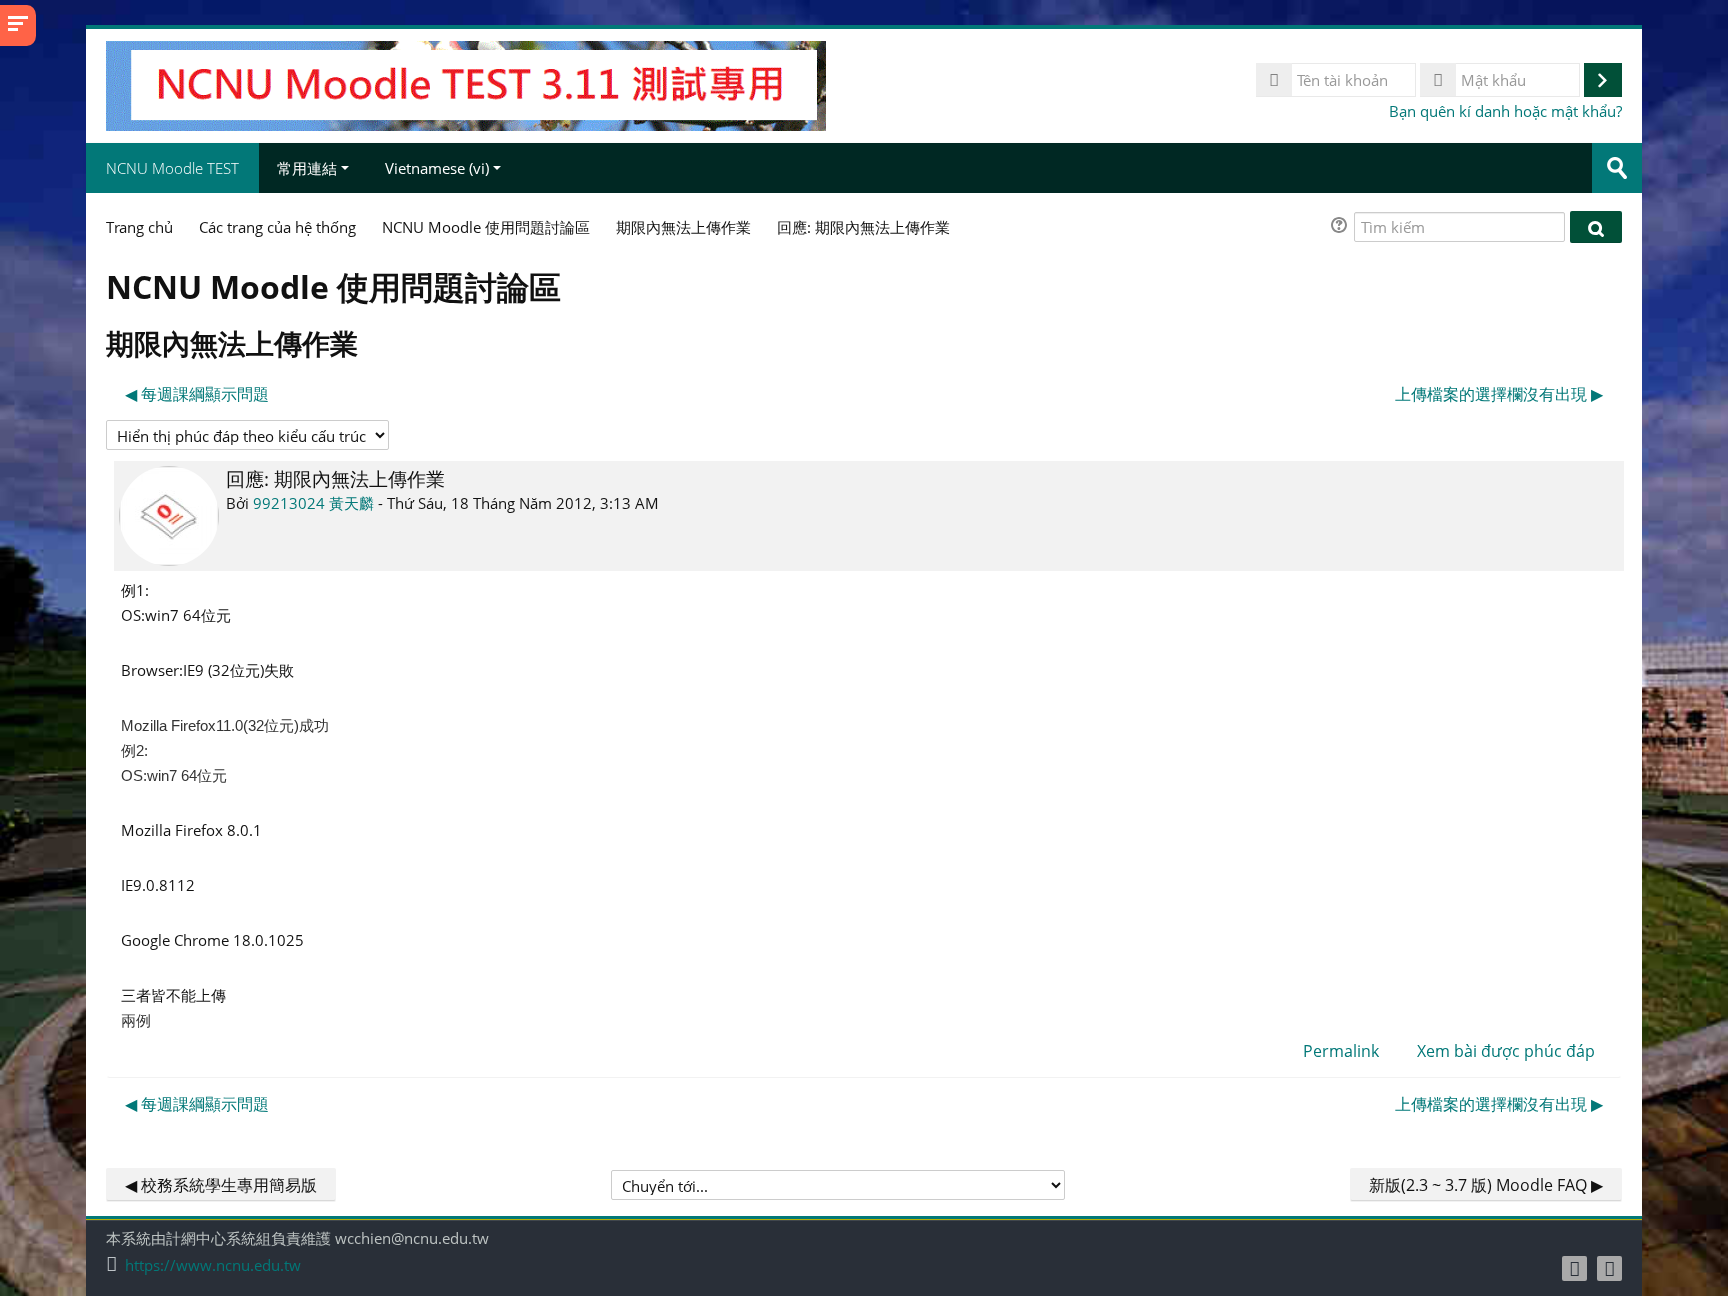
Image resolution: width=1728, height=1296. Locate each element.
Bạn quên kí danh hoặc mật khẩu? (1505, 111)
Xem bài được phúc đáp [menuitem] (1506, 1051)
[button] (1342, 227)
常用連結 (307, 168)
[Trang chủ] (466, 84)
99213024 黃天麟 (313, 503)
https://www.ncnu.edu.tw (213, 1265)
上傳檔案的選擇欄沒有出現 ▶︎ (1499, 394)
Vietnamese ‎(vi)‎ (437, 168)
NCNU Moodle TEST (172, 168)
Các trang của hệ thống (277, 227)
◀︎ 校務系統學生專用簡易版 (221, 1185)
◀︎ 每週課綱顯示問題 (197, 394)
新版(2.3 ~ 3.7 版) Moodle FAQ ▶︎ (1486, 1185)
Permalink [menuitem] (1341, 1051)
